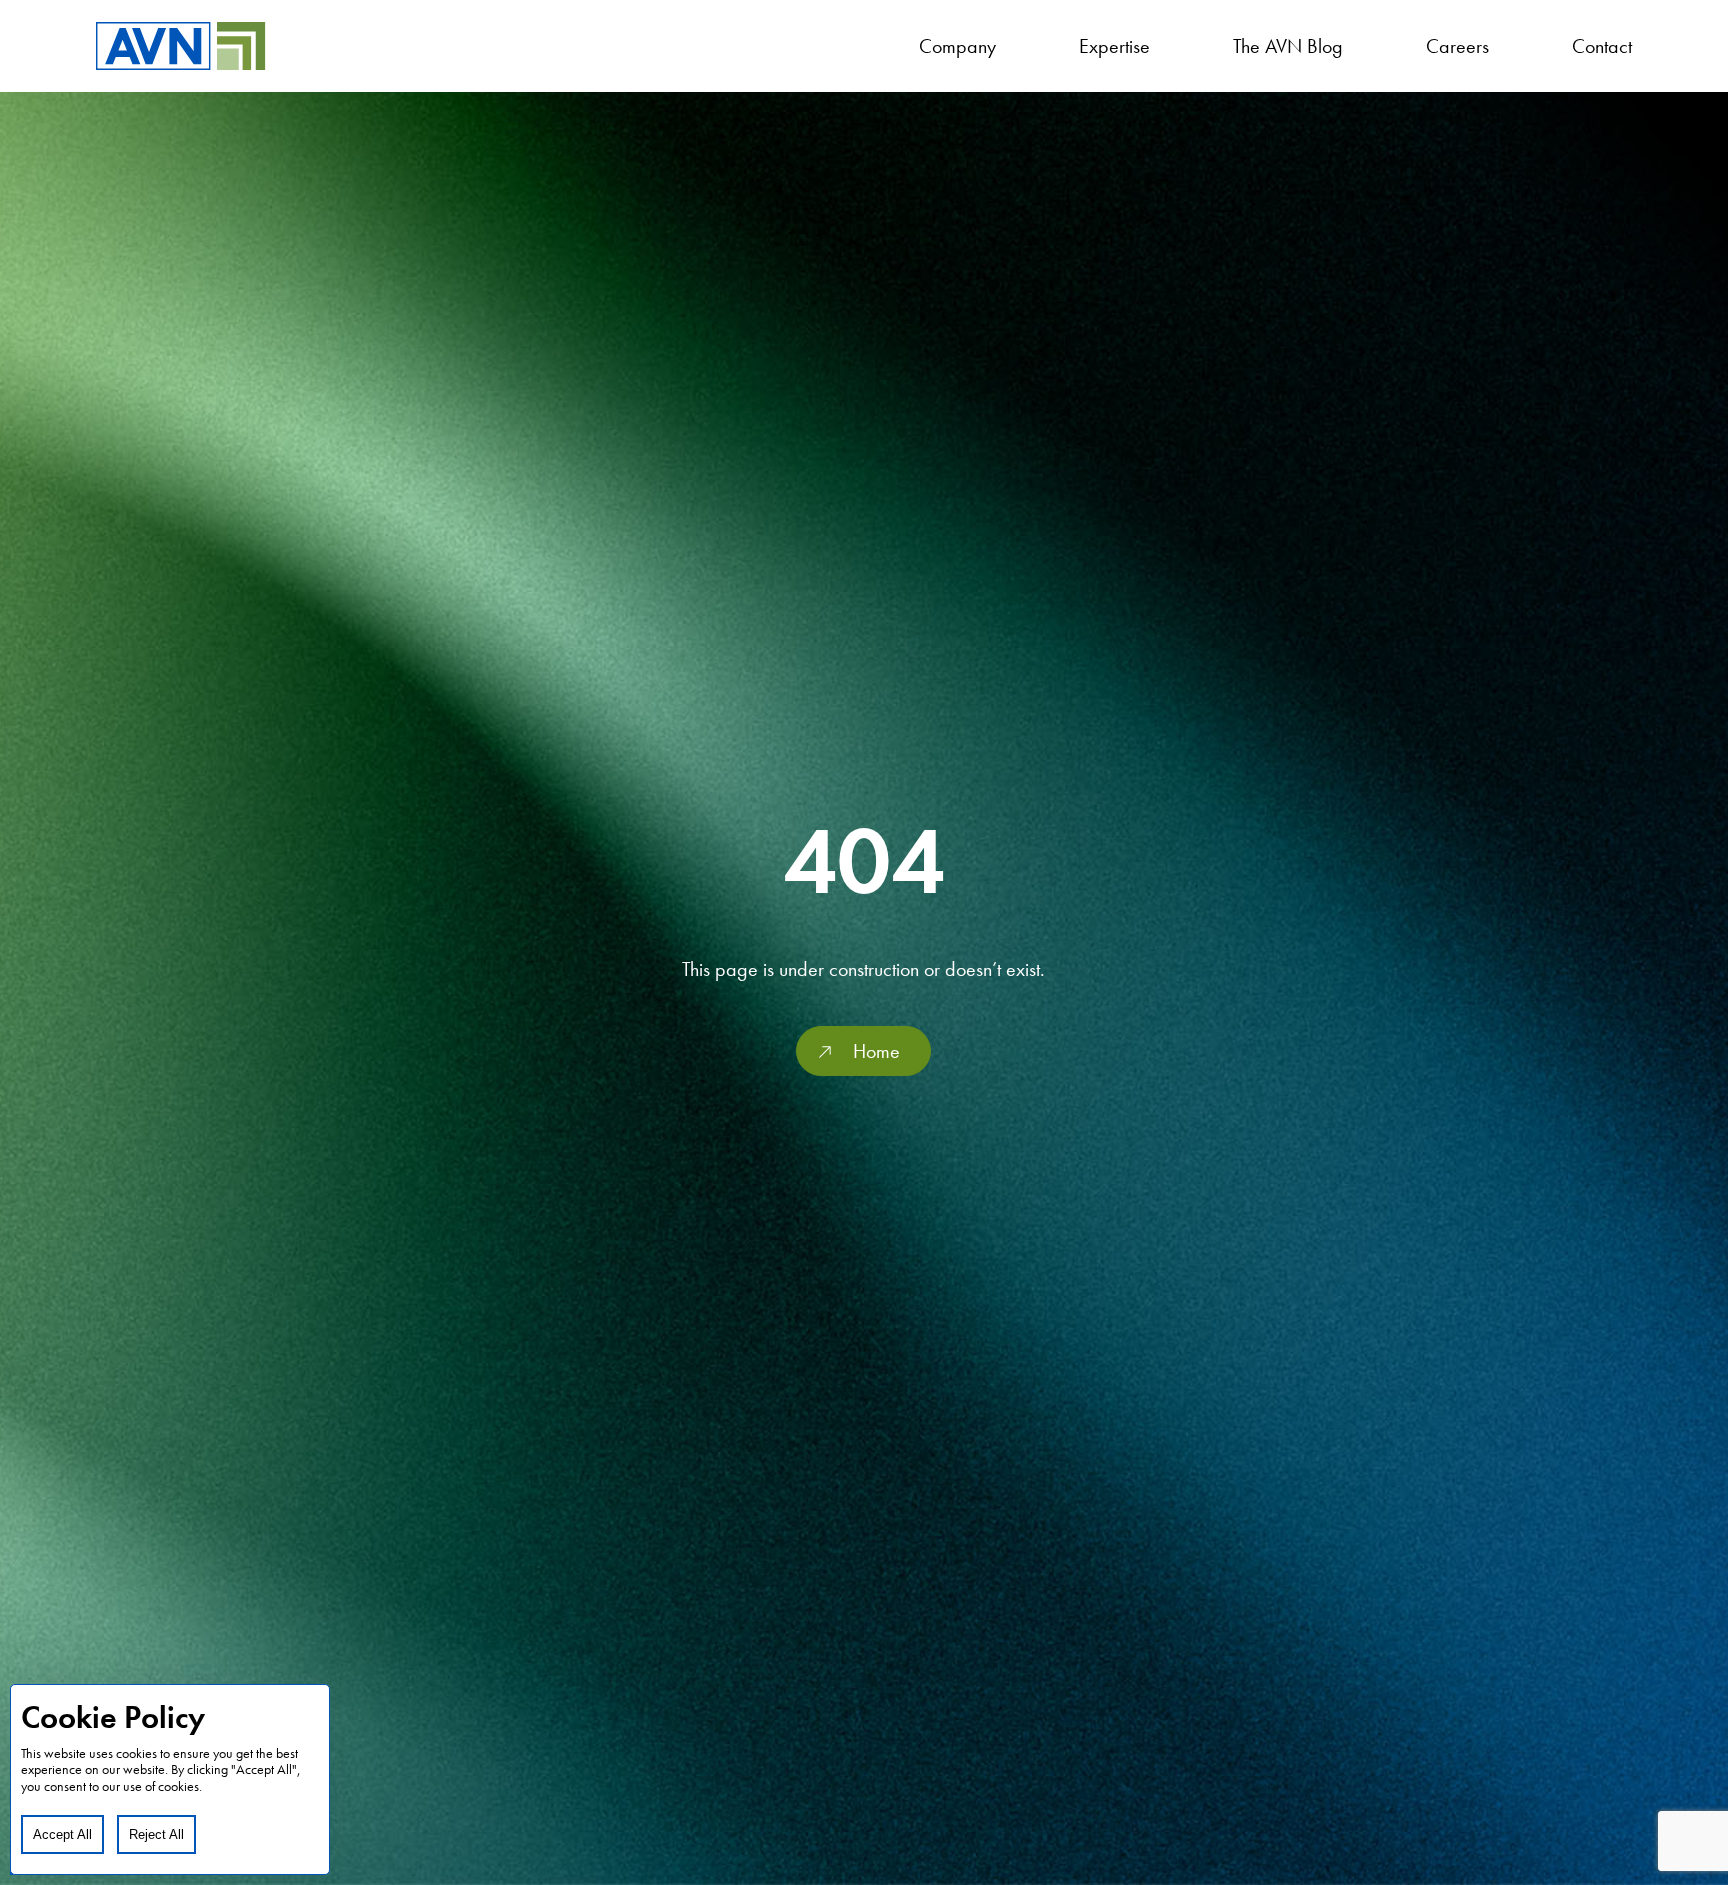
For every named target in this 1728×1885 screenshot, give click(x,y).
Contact (1602, 46)
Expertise (1114, 46)
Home (876, 1051)
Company (957, 46)
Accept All (62, 1834)
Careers (1457, 46)
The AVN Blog (1288, 46)
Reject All (156, 1834)
